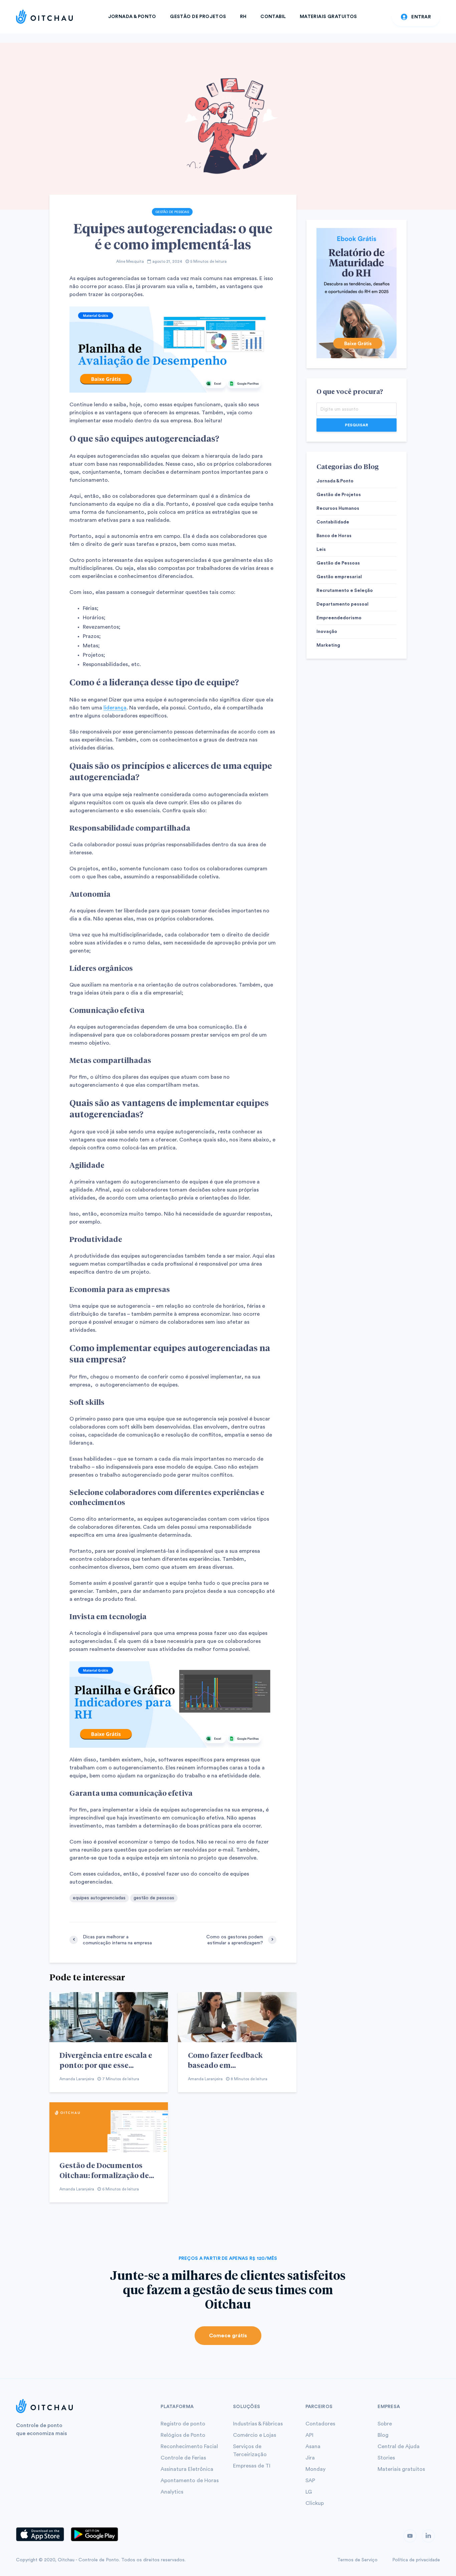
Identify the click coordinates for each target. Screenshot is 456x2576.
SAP (310, 2481)
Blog (383, 2435)
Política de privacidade (416, 2560)
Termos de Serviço (357, 2560)
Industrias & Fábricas (258, 2424)
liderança (115, 708)
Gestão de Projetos (198, 17)
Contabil (273, 17)
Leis (321, 550)
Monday (315, 2469)
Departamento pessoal (343, 604)
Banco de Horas (334, 536)
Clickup (315, 2503)
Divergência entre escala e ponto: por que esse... (106, 2060)
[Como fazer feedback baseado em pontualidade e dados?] (237, 2017)
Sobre (385, 2424)
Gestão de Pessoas (172, 212)
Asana (313, 2446)
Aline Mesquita (130, 261)
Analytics (172, 2492)
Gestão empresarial (339, 577)
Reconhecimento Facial (189, 2446)
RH (243, 17)
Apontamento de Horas (190, 2481)
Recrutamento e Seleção (345, 591)
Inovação (327, 632)
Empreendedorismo (339, 618)
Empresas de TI (252, 2466)
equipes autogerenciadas (99, 1898)
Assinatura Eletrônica (187, 2469)
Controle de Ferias (183, 2458)
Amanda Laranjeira (77, 2079)
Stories (386, 2458)
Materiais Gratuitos (328, 17)
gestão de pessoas (154, 1898)
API (309, 2435)
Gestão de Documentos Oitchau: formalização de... (107, 2170)
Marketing (328, 645)
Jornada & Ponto (132, 17)
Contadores (320, 2424)
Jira (310, 2458)
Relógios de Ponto (183, 2435)
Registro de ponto (183, 2424)
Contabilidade (333, 522)
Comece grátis (228, 2336)
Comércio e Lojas (255, 2435)
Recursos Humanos (338, 508)
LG (309, 2492)
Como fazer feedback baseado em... (225, 2060)
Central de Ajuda (399, 2446)
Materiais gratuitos (401, 2469)
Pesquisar (357, 425)
